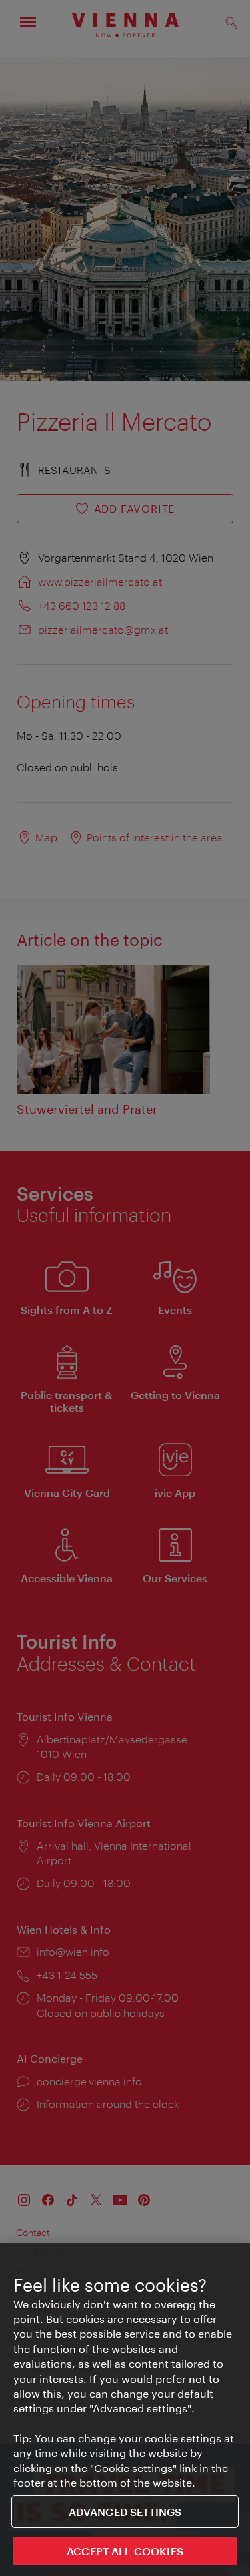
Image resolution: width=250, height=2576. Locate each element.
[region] (125, 2409)
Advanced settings (125, 2512)
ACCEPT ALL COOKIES (125, 2551)
